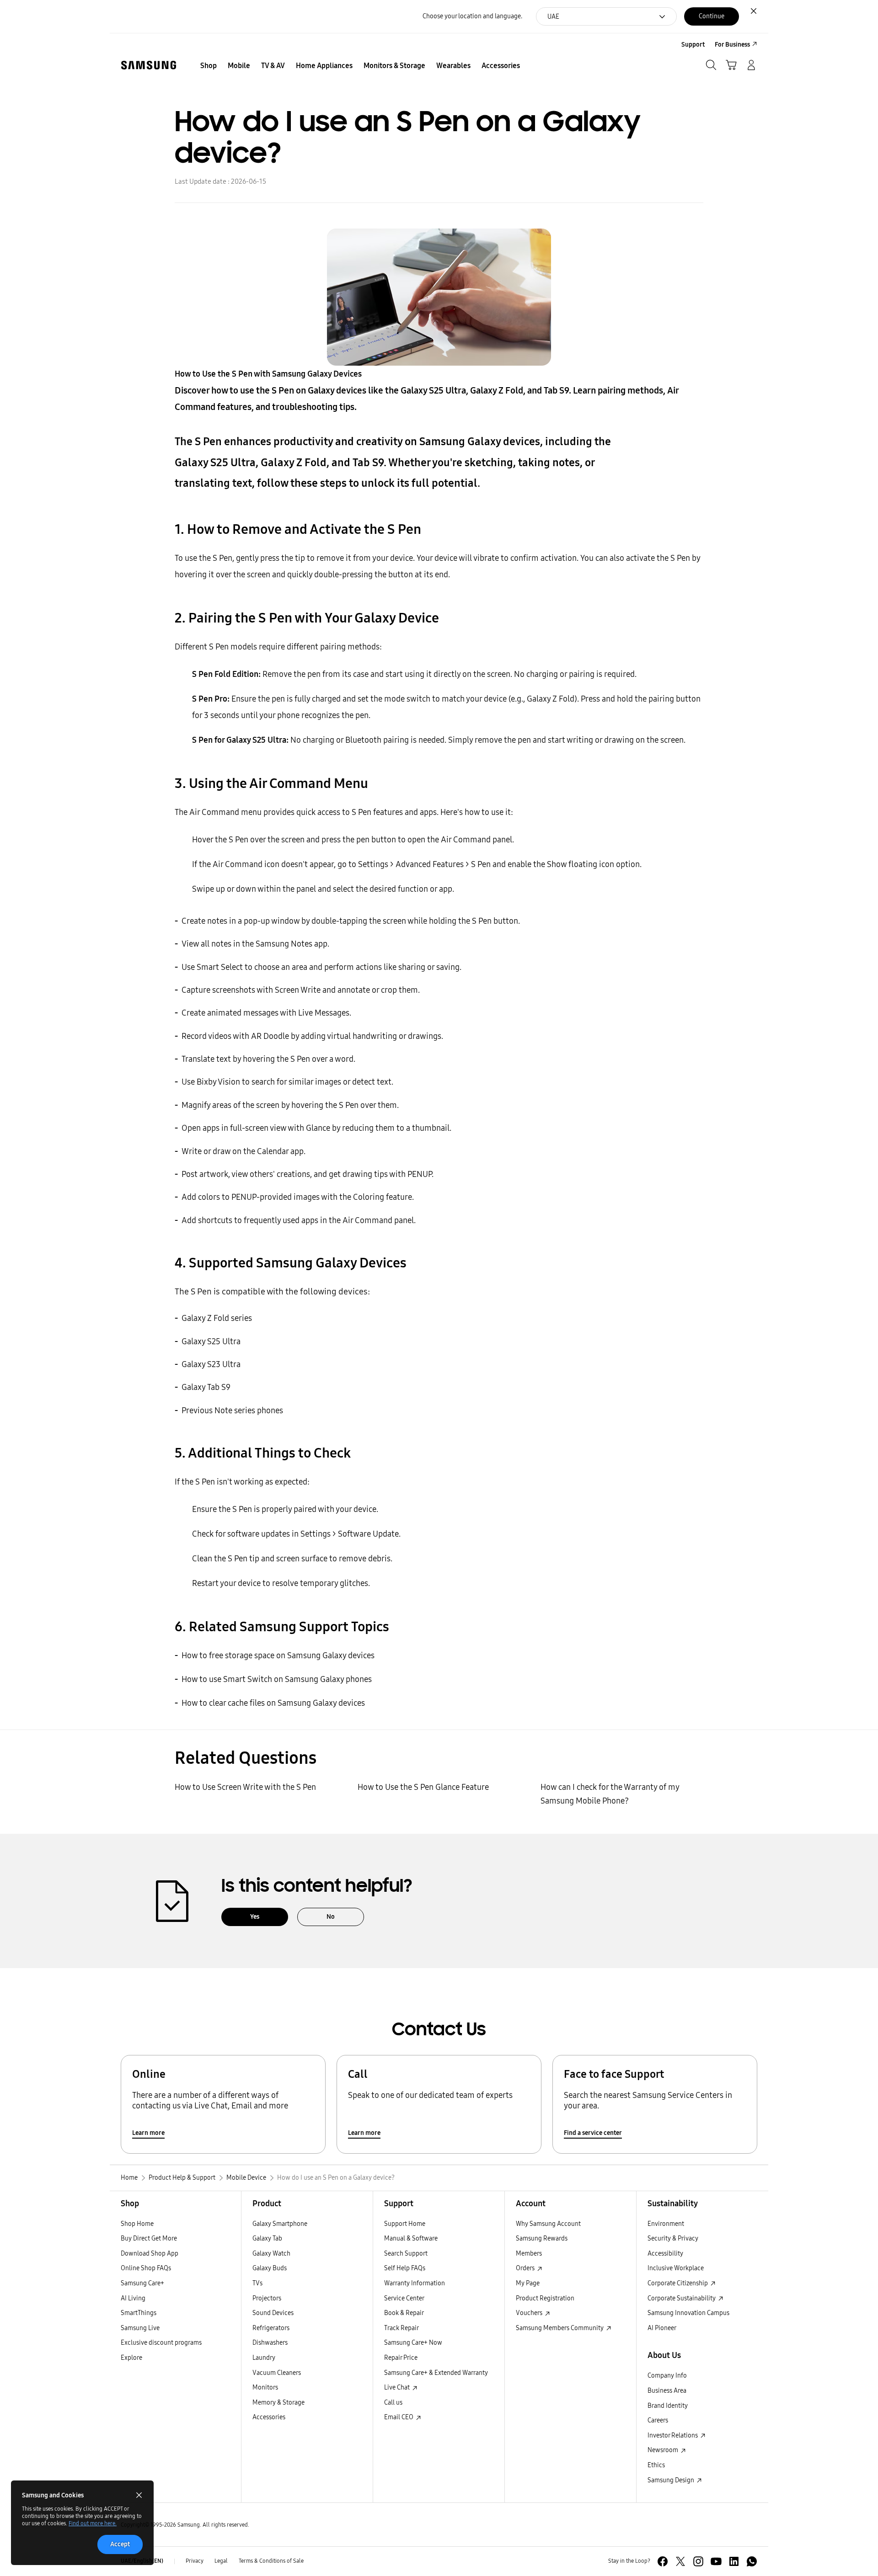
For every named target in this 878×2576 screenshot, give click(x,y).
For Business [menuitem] (732, 45)
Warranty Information (415, 2283)
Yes (255, 1917)
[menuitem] (209, 66)
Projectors (267, 2298)
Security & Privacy (673, 2238)
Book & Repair (404, 2313)
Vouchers (530, 2313)
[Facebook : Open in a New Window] (663, 2561)
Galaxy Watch (271, 2254)
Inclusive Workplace (676, 2268)
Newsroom (664, 2450)
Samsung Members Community (560, 2328)
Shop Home (137, 2224)
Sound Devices (273, 2313)
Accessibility (665, 2254)
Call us (393, 2403)
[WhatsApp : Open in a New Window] (752, 2561)
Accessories (269, 2417)
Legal (221, 2561)
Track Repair (402, 2328)
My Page (528, 2283)
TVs (257, 2283)
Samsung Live (140, 2328)
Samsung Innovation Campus (688, 2313)
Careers (658, 2420)
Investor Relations (673, 2435)
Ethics (656, 2465)
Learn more (148, 2133)
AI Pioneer (662, 2328)
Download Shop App (150, 2254)
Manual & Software (411, 2238)
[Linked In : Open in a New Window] (734, 2561)
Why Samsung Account (548, 2224)
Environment (666, 2224)
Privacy (195, 2561)
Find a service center (593, 2133)
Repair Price (401, 2358)
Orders (526, 2268)
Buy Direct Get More (149, 2238)
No (331, 1917)
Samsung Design (672, 2480)
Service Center (404, 2298)
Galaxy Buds (270, 2268)
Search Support (406, 2254)
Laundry (264, 2358)
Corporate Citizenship (678, 2283)
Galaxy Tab (267, 2238)
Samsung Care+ (142, 2283)
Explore (131, 2358)
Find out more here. (93, 2523)
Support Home (405, 2224)
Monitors (265, 2387)
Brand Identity (668, 2406)
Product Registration (545, 2298)
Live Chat (398, 2387)
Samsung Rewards (542, 2238)
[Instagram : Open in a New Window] (698, 2561)
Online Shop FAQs (146, 2268)
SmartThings (139, 2313)
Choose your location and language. (472, 16)
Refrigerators (271, 2328)
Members (529, 2254)
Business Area (667, 2391)
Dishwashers (270, 2343)
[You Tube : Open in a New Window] (716, 2561)
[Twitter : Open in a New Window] (680, 2561)
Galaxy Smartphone (280, 2224)
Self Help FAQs (405, 2268)
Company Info (667, 2376)
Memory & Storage (278, 2403)
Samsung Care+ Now (413, 2343)
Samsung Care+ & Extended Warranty (436, 2373)
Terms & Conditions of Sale (271, 2561)
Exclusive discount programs (161, 2343)
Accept (120, 2544)
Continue (712, 16)
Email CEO (399, 2417)
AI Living (133, 2298)
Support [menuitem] (693, 45)
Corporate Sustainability (682, 2298)
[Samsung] (149, 65)
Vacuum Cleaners (277, 2373)
